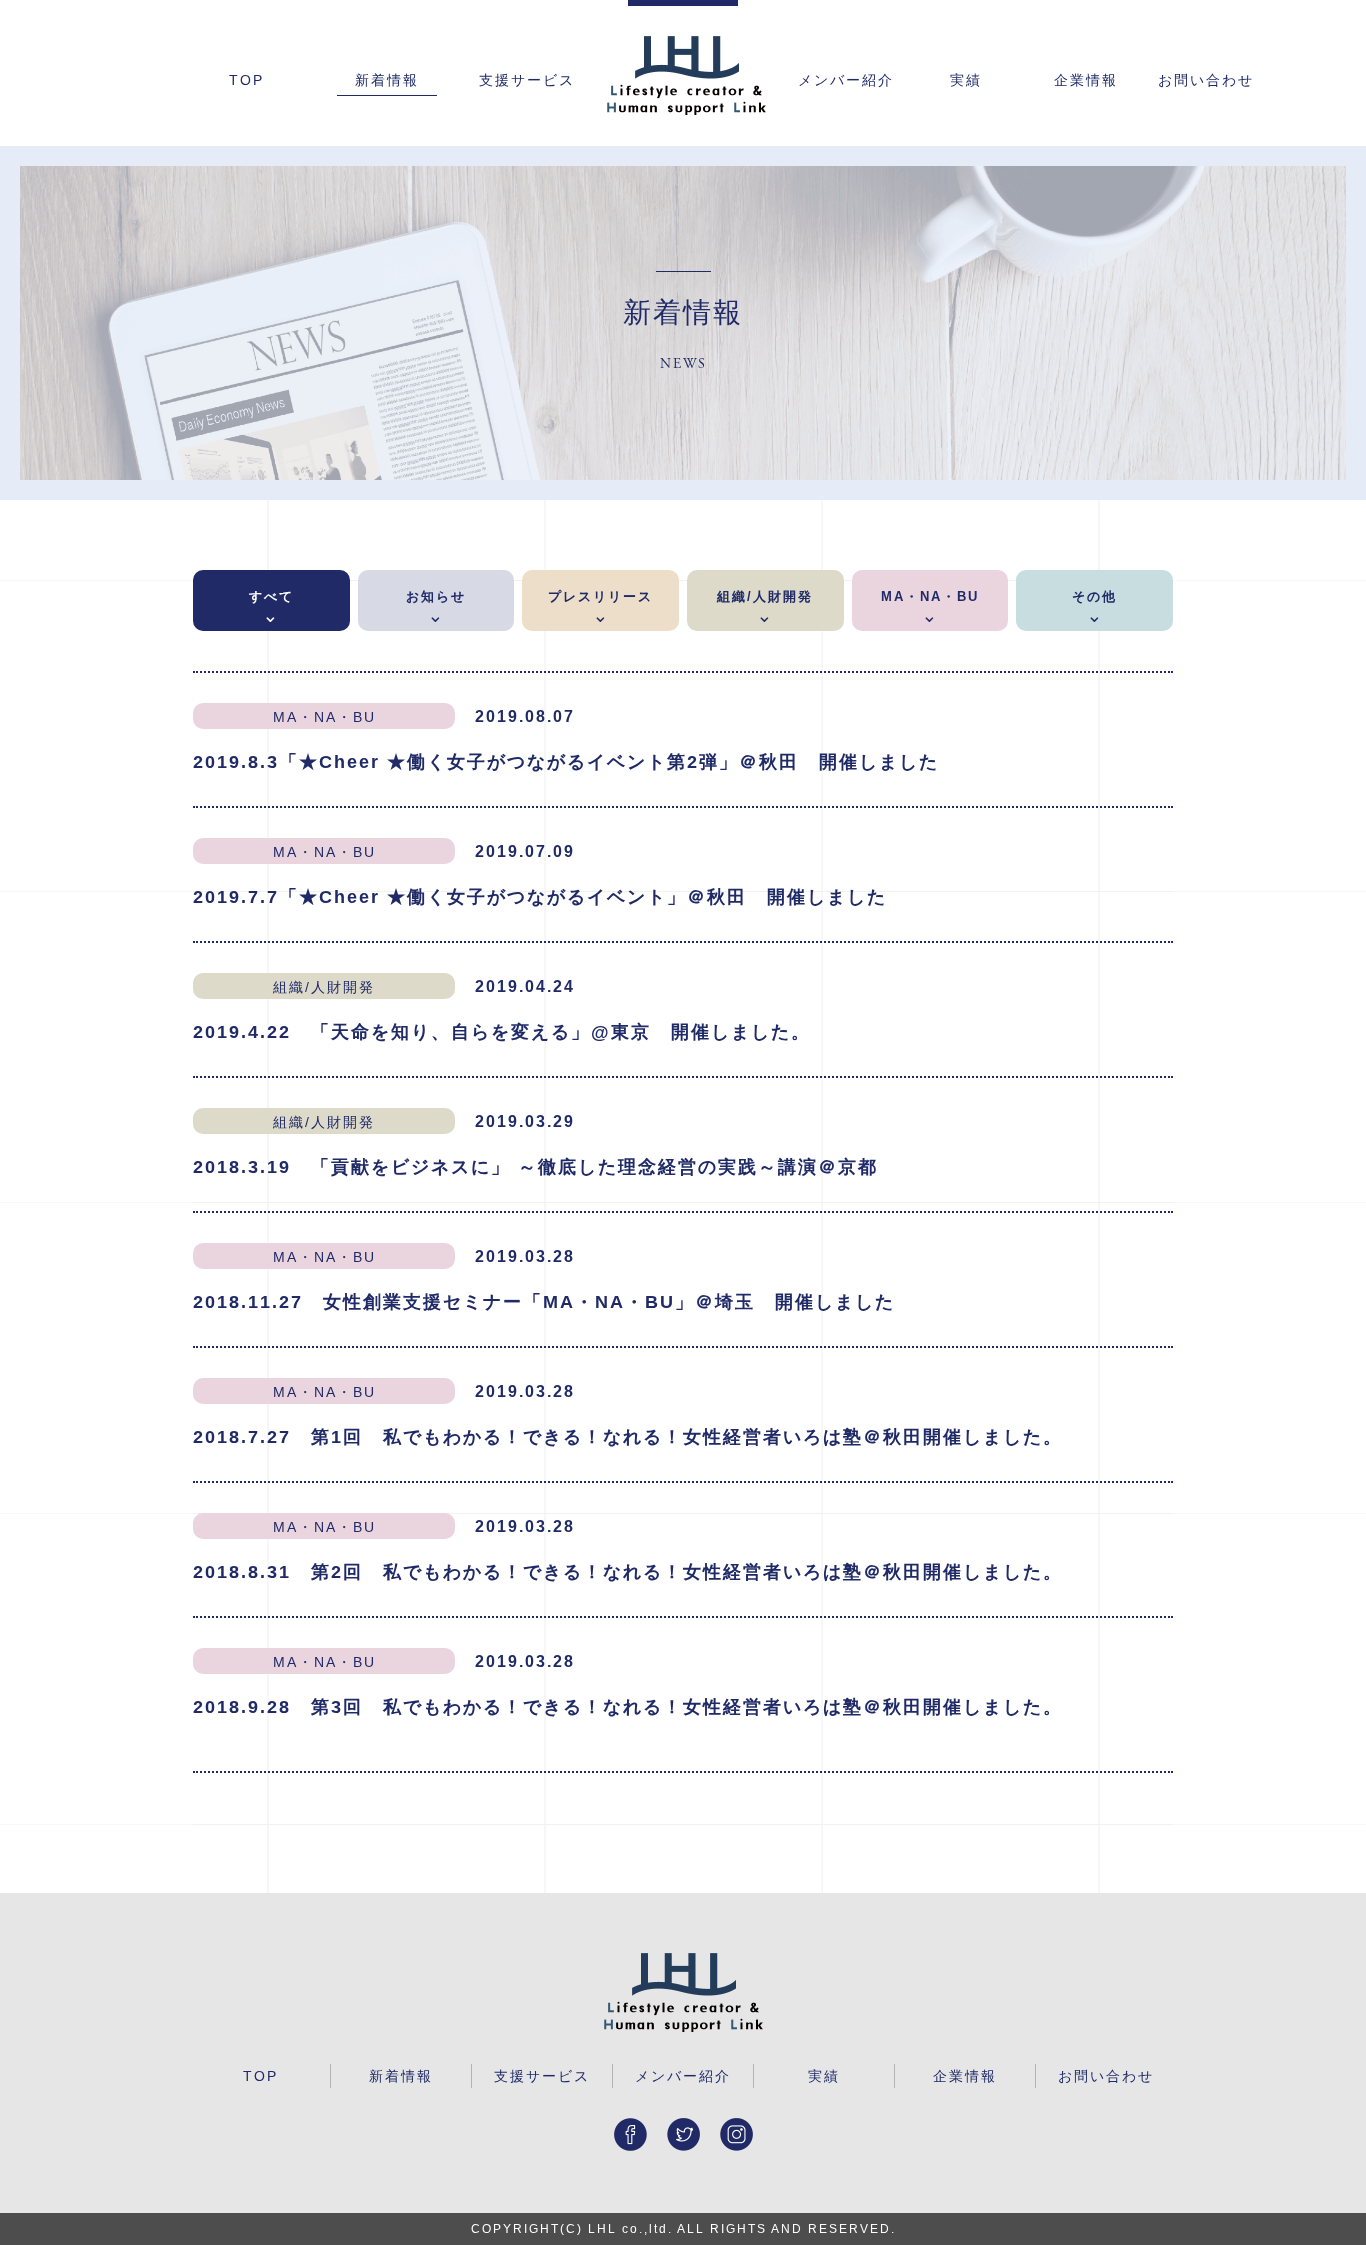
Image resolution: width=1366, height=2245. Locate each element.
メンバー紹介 (846, 80)
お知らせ (436, 596)
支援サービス (527, 80)
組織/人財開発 (765, 596)
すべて (271, 596)
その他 (1094, 596)
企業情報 (1086, 80)
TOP (246, 80)
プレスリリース (600, 596)
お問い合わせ (1206, 80)
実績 (966, 80)
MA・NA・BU (930, 596)
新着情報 (387, 80)
